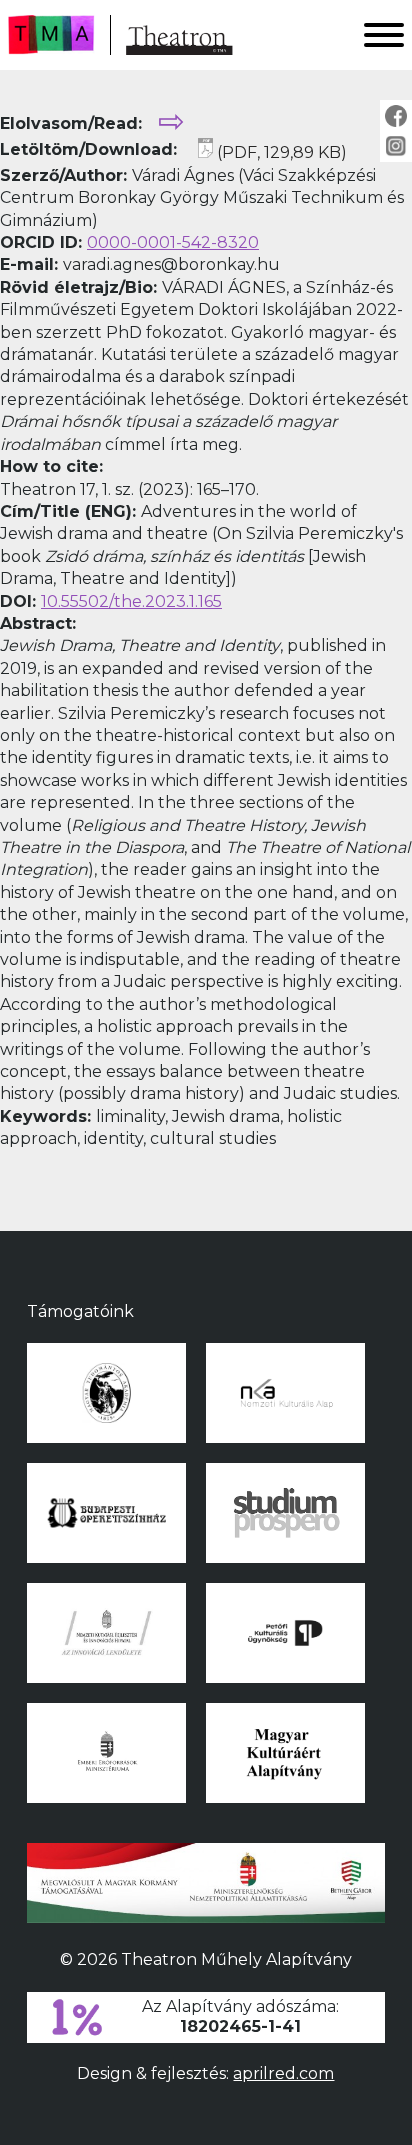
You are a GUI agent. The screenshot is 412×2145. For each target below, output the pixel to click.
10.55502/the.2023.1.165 (131, 601)
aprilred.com (283, 2073)
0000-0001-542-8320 (173, 242)
